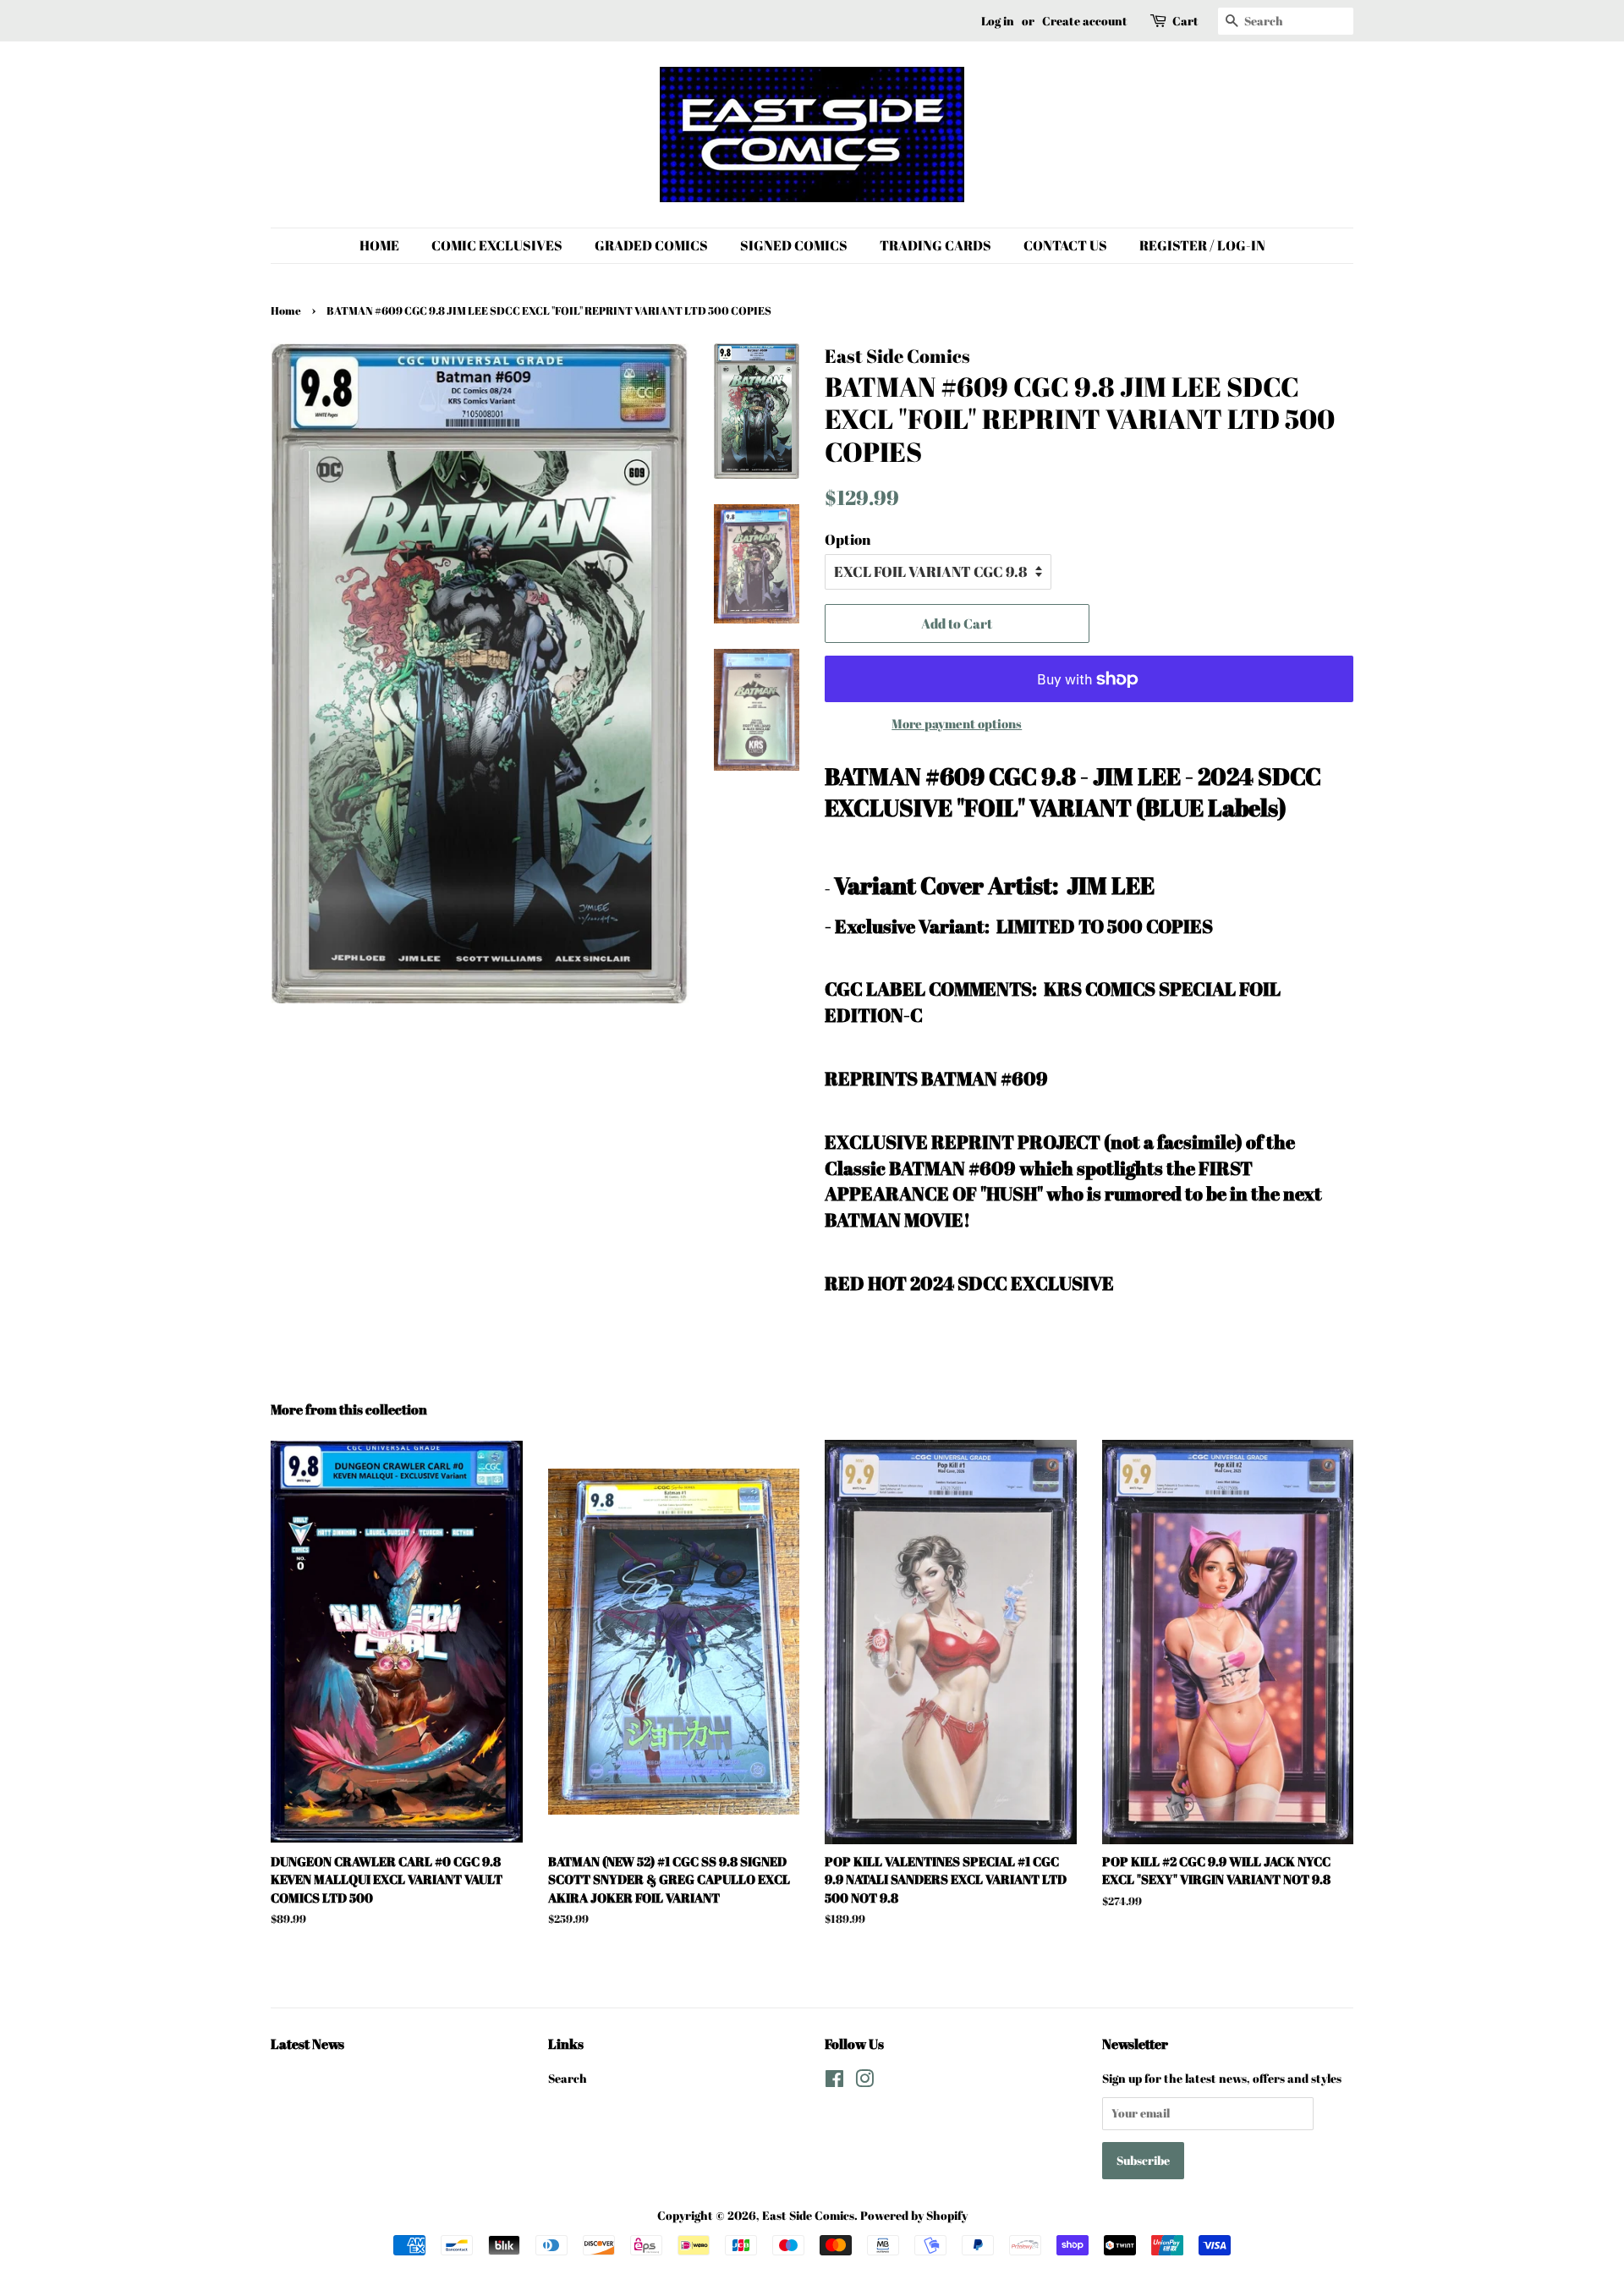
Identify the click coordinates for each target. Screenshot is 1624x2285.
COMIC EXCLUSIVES (497, 245)
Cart (1185, 21)
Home (286, 311)
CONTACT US (1065, 245)
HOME (379, 245)
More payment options (957, 723)
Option (848, 539)
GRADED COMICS (651, 245)
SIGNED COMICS (794, 245)
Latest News (307, 2044)
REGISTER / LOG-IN (1202, 245)
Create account (1085, 21)
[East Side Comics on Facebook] (834, 2082)
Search (568, 2078)
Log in (998, 21)
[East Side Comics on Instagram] (864, 2082)
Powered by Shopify (914, 2215)
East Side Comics (808, 2215)
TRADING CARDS (935, 245)
